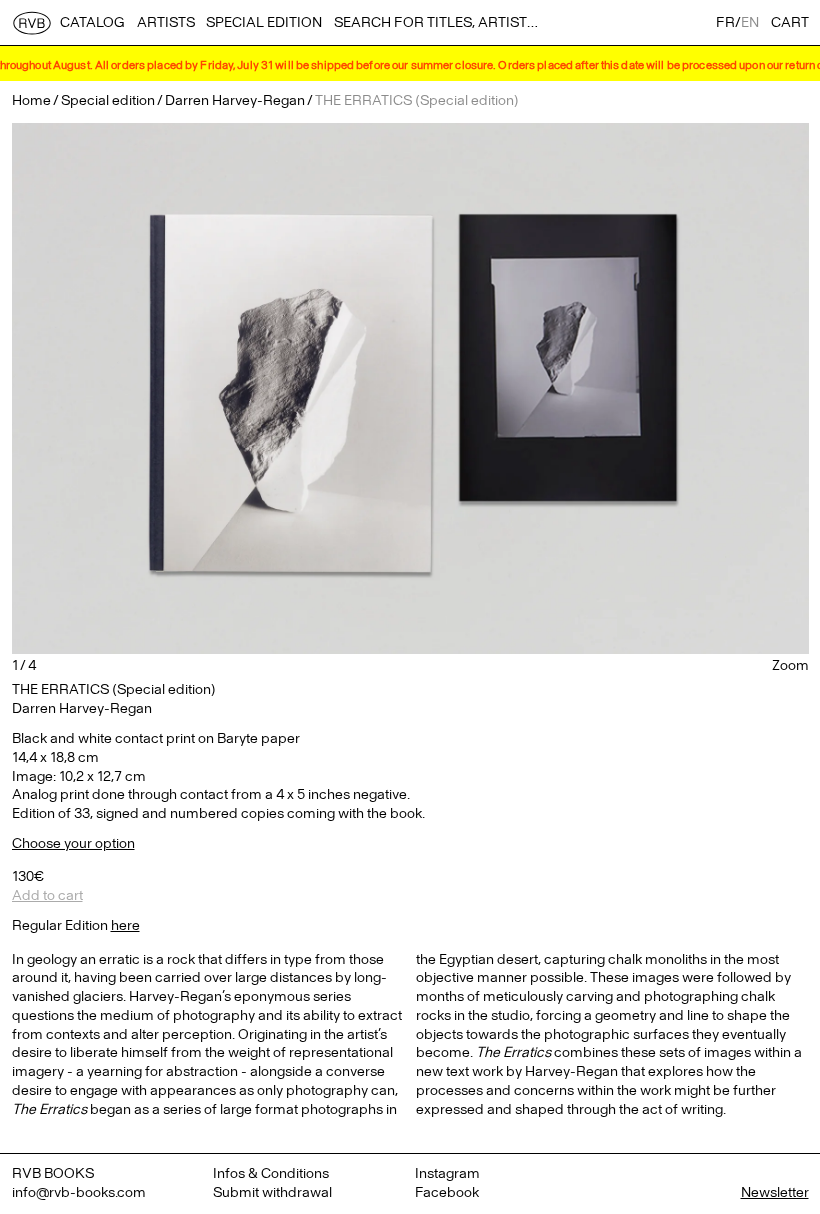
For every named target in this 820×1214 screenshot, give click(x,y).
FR (725, 22)
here (125, 925)
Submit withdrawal (272, 1192)
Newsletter (775, 1192)
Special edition (264, 22)
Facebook (447, 1192)
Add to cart (47, 895)
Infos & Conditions (271, 1173)
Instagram (447, 1173)
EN (750, 22)
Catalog (92, 22)
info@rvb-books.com (79, 1192)
